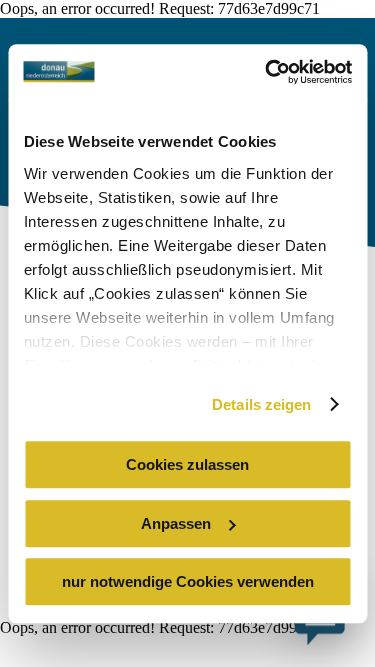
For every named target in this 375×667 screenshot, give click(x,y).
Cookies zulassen (187, 464)
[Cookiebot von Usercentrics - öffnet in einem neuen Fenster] (267, 72)
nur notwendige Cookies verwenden (188, 581)
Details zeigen (261, 404)
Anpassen (176, 523)
